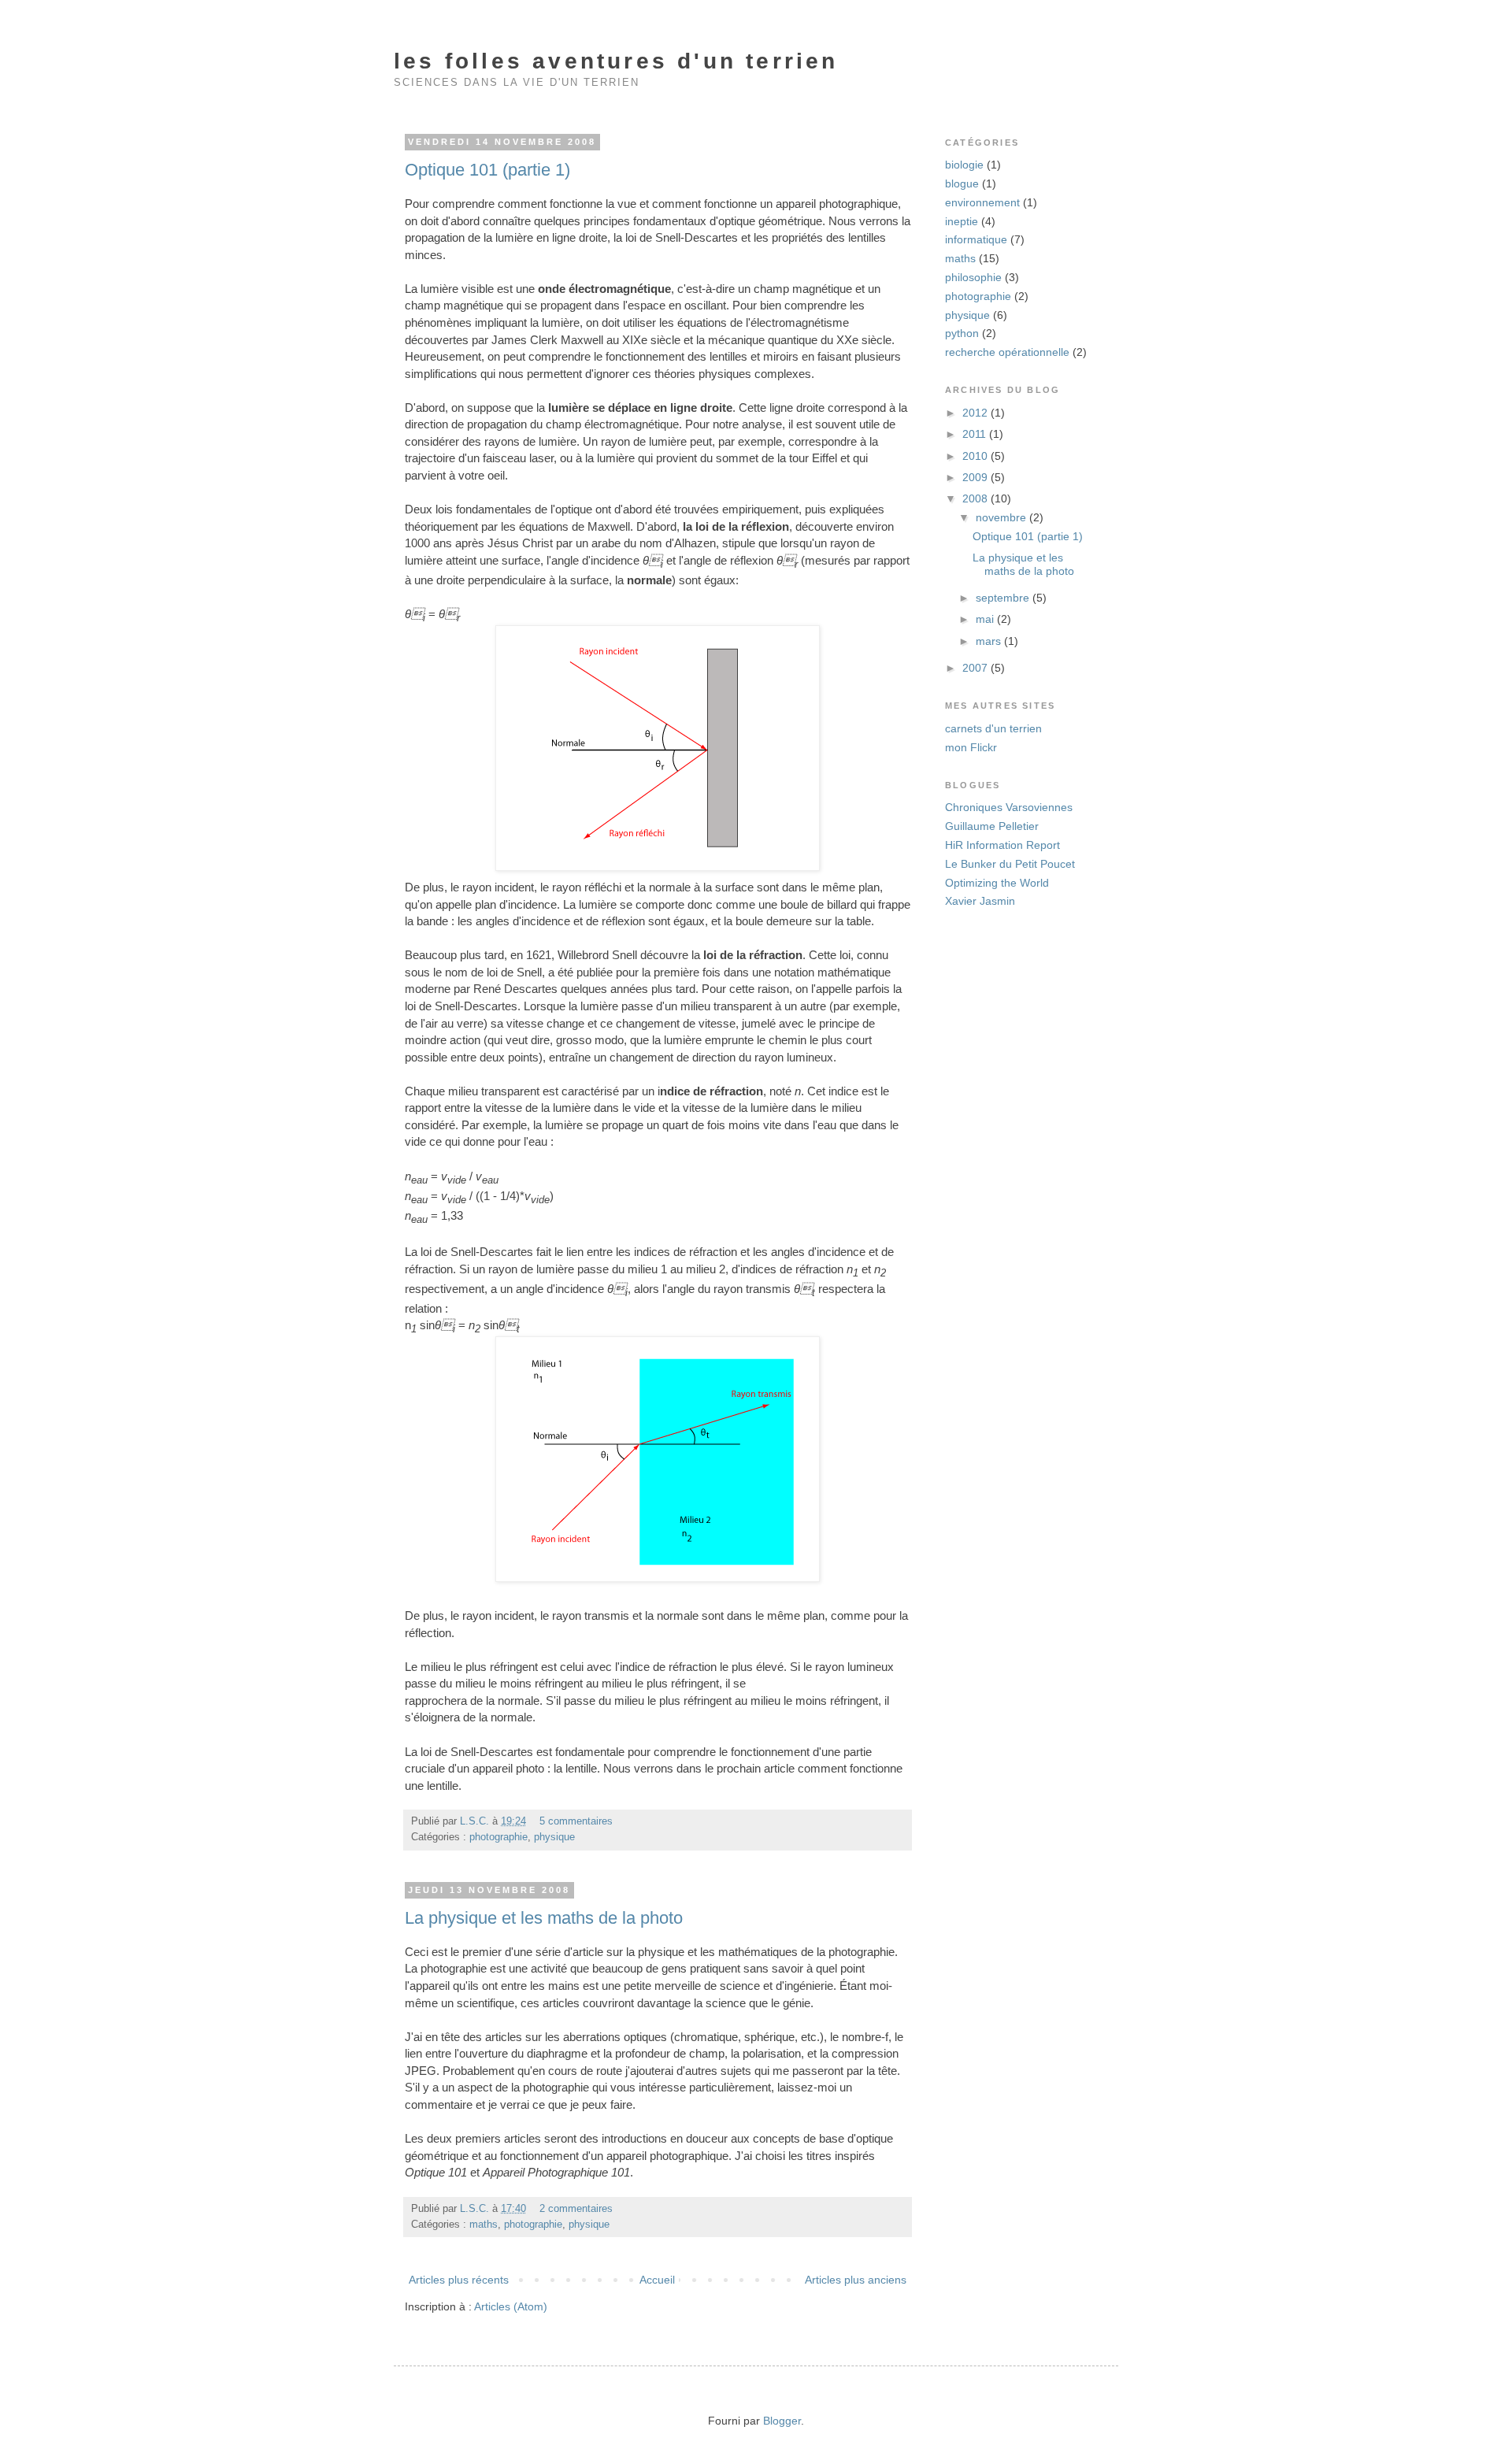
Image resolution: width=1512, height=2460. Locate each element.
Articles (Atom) (511, 2306)
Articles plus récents (459, 2280)
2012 (976, 413)
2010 (976, 456)
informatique (976, 239)
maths (484, 2225)
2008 (976, 498)
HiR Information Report (1002, 845)
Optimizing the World (997, 883)
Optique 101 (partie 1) (487, 170)
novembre (1002, 517)
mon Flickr (971, 747)
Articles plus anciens (856, 2280)
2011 (976, 434)
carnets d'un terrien (993, 728)
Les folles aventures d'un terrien (616, 61)
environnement (982, 202)
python (962, 333)
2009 (976, 477)
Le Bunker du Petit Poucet (1010, 864)
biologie (964, 165)
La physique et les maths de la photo (544, 1918)
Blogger (782, 2421)
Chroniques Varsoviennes (1009, 807)
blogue (962, 183)
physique (554, 1837)
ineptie (962, 221)
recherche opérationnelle (1007, 352)
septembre (1004, 598)
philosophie (973, 277)
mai (986, 619)
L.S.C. (476, 1821)
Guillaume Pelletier (992, 826)
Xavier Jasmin (980, 901)
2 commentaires (576, 2209)
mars (990, 641)
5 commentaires (576, 1821)
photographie (498, 1837)
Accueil (657, 2280)
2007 (976, 668)
